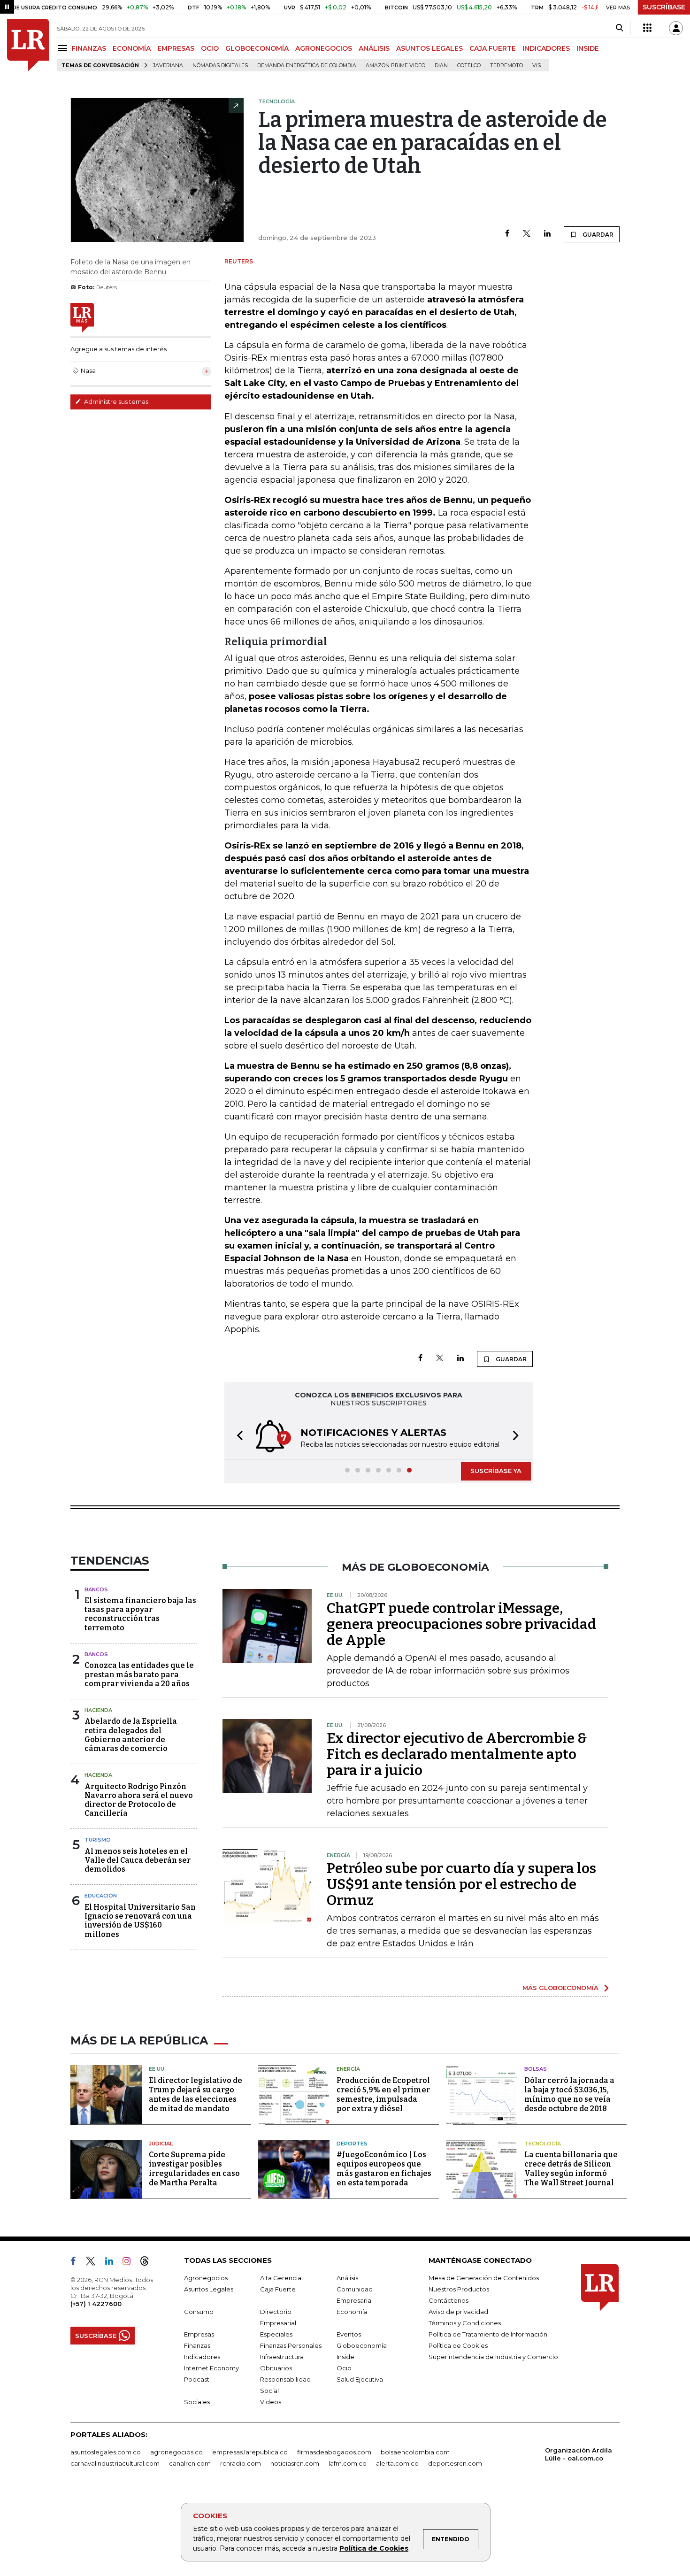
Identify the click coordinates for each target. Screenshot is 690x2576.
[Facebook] (507, 234)
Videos (271, 2402)
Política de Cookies (374, 2548)
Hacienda (98, 1710)
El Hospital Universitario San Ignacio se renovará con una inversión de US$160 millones (140, 1921)
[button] (237, 1437)
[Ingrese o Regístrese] (676, 28)
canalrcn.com (190, 2463)
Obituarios (276, 2368)
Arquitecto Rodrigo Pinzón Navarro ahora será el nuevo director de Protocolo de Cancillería (139, 1800)
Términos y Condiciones (465, 2323)
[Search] (619, 28)
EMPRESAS (176, 48)
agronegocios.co (176, 2452)
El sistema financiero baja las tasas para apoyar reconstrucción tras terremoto (140, 1614)
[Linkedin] (547, 234)
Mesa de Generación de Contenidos (484, 2278)
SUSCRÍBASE (664, 7)
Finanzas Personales (291, 2345)
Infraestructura (282, 2357)
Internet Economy (211, 2368)
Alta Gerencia (281, 2278)
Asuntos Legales (209, 2289)
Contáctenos (448, 2300)
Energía (348, 2069)
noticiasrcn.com (295, 2463)
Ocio (344, 2368)
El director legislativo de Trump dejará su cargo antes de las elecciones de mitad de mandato (195, 2094)
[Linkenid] (113, 2263)
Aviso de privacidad (458, 2312)
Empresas (199, 2334)
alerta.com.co (397, 2463)
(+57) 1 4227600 (96, 2304)
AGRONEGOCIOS (324, 48)
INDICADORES (546, 48)
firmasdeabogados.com (334, 2452)
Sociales (197, 2402)
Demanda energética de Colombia (307, 66)
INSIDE (588, 48)
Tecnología (543, 2144)
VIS (537, 66)
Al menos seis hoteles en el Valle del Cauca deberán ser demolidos (138, 1860)
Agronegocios (206, 2278)
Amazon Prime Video (395, 66)
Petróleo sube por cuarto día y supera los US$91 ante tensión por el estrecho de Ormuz (461, 1884)
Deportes (352, 2144)
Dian (441, 66)
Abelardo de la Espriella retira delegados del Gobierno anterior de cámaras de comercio (131, 1735)
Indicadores (202, 2357)
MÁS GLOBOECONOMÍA (560, 1988)
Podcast (197, 2379)
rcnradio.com (241, 2463)
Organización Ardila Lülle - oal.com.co (579, 2454)
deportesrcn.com (455, 2463)
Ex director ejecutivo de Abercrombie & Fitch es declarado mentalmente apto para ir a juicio (457, 1754)
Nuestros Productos (459, 2289)
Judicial (161, 2144)
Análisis (347, 2278)
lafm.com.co (348, 2463)
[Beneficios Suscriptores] (647, 28)
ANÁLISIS (374, 48)
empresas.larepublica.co (250, 2452)
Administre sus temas (115, 401)
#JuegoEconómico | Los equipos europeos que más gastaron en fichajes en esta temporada (384, 2169)
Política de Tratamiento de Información (488, 2334)
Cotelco (469, 66)
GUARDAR (597, 235)
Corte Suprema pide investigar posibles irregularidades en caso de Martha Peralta (194, 2169)
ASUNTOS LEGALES (429, 48)
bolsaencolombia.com (415, 2452)
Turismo (98, 1840)
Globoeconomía (362, 2345)
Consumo (199, 2312)
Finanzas (197, 2345)
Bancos (96, 1589)
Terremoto (506, 66)
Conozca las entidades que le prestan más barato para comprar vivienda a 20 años (139, 1674)
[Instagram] (130, 2263)
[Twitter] (527, 234)
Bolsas (536, 2069)
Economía (352, 2312)
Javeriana (168, 66)
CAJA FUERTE (493, 48)
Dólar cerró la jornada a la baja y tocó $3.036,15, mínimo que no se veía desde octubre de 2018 (569, 2094)
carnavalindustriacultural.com (115, 2463)
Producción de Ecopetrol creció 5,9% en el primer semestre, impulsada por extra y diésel (383, 2094)
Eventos (349, 2334)
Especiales (276, 2334)
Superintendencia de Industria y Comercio (493, 2357)
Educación (101, 1896)
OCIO (210, 48)
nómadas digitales (220, 66)
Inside (345, 2357)
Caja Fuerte (278, 2289)
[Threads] (148, 2263)
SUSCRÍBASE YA (496, 1471)
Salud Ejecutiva (360, 2379)
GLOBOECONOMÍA (257, 48)
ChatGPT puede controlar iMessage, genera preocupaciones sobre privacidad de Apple (461, 1624)
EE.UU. (157, 2069)
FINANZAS (89, 48)
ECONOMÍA (132, 48)
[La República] (28, 45)
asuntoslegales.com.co (106, 2452)
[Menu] (64, 48)
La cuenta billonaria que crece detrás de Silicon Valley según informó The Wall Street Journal (571, 2169)
